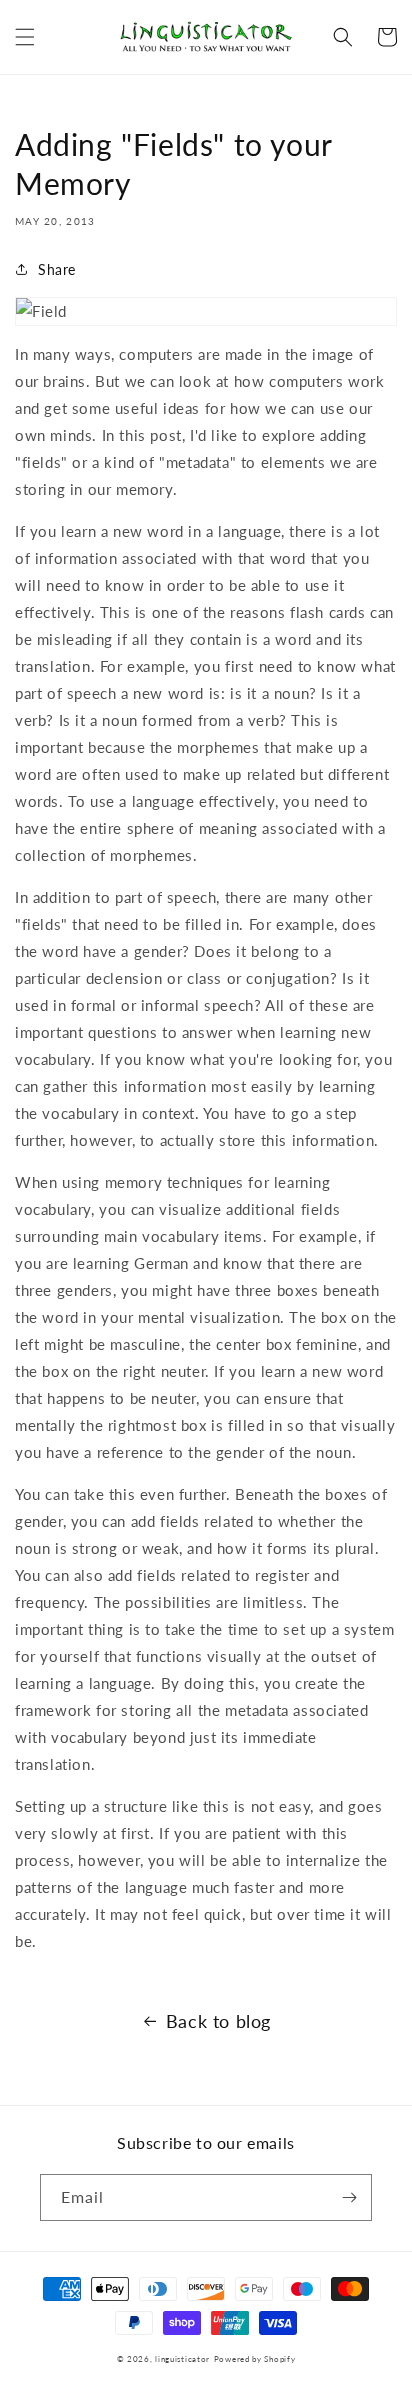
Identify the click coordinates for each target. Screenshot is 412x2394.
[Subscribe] (349, 2197)
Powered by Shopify (255, 2359)
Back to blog (218, 2021)
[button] (25, 37)
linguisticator (182, 2359)
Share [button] (57, 269)
